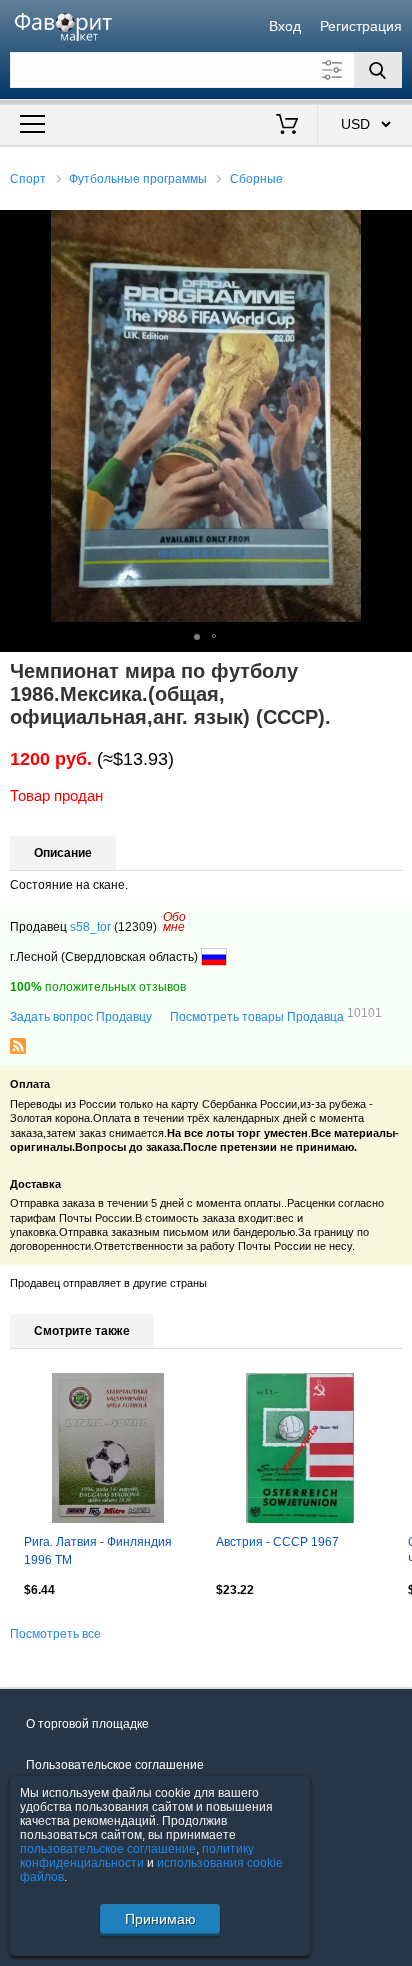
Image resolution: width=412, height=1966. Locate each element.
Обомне (174, 922)
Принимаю (160, 1919)
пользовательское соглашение (108, 1849)
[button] (394, 228)
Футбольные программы (138, 179)
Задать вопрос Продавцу (81, 1017)
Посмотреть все (55, 1634)
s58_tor (90, 927)
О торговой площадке (87, 1724)
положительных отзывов (98, 987)
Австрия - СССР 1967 (277, 1542)
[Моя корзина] (286, 126)
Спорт (28, 179)
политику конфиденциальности (137, 1856)
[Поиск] (378, 70)
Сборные (256, 179)
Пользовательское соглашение (115, 1765)
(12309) (135, 927)
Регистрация (361, 26)
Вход (285, 26)
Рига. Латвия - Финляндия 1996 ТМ (98, 1551)
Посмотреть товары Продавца (276, 1016)
